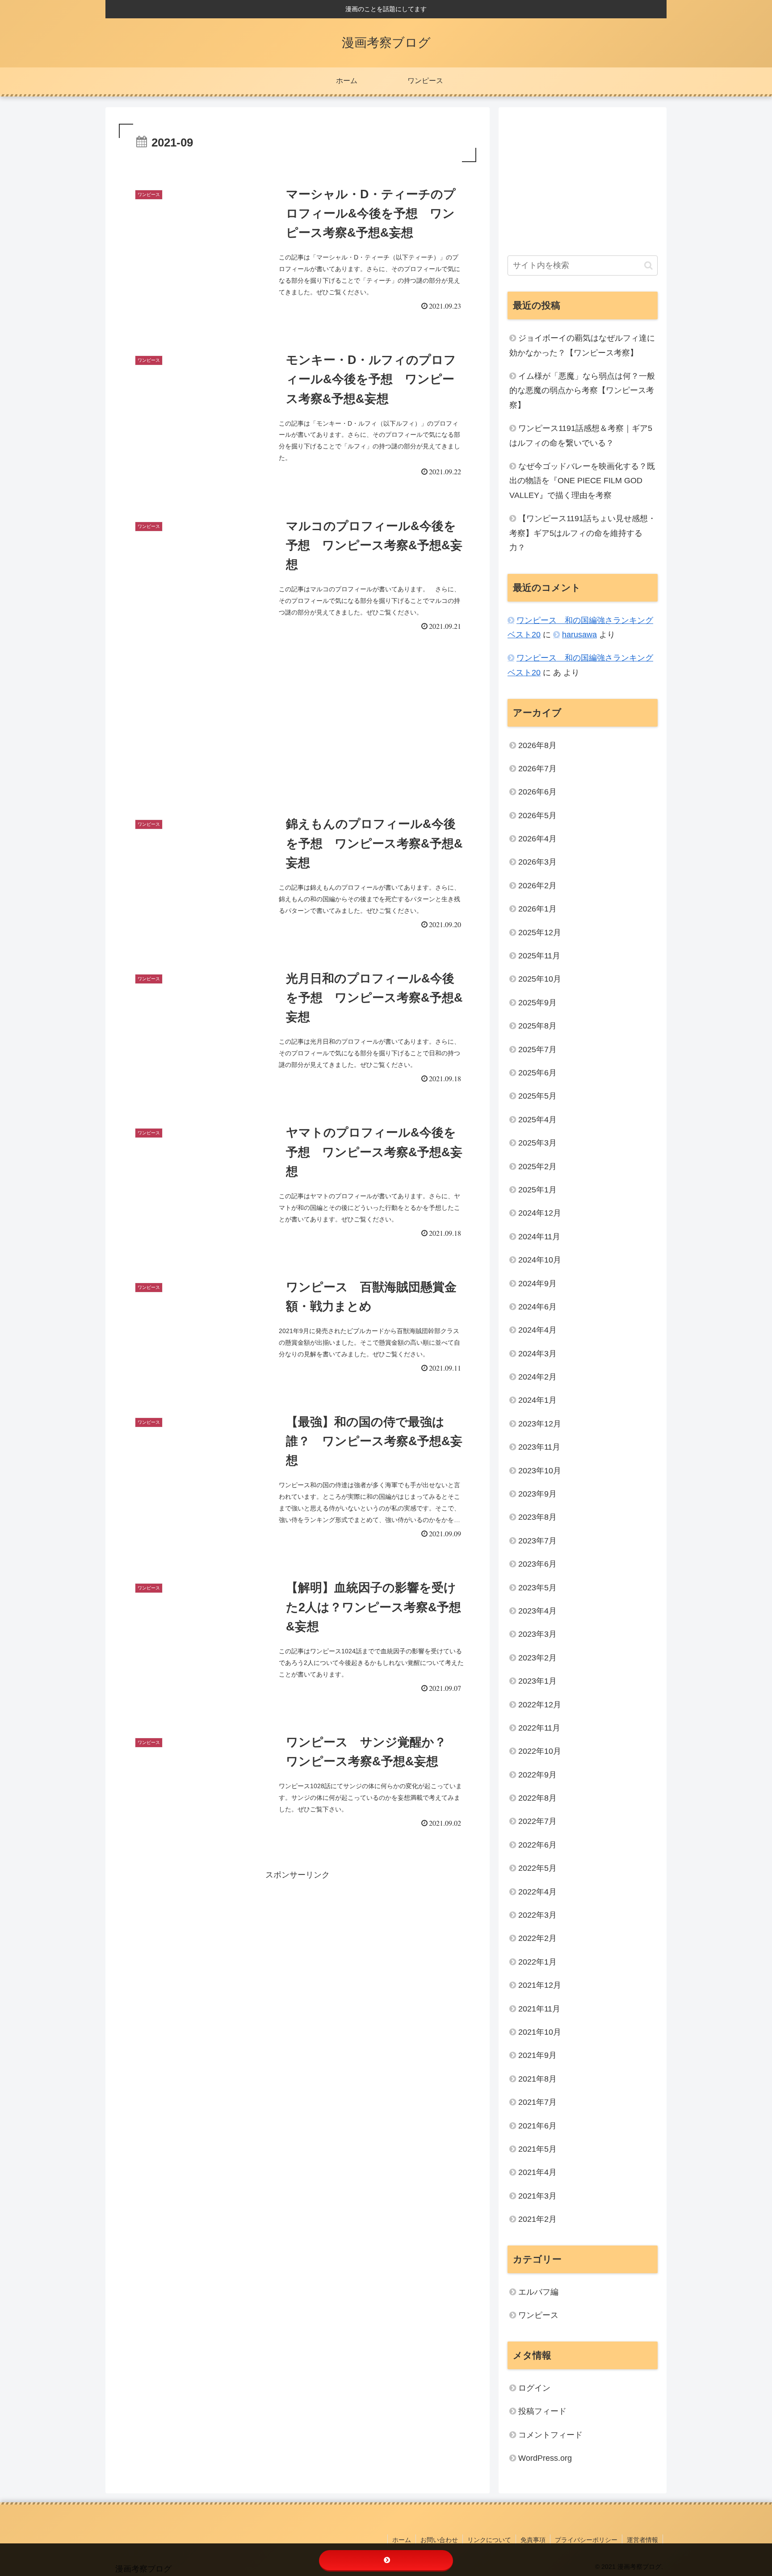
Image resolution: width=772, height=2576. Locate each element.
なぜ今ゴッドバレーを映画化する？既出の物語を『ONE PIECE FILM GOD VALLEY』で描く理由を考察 (582, 481)
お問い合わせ (439, 2540)
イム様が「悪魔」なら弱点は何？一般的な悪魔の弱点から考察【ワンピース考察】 (582, 391)
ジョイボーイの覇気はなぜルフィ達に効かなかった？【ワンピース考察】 (582, 345)
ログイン (534, 2388)
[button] (648, 266)
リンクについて (489, 2540)
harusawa (579, 635)
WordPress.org (545, 2458)
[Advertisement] (298, 715)
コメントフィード (550, 2435)
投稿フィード (542, 2411)
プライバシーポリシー (586, 2540)
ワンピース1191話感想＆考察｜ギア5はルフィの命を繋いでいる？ (581, 435)
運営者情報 (642, 2540)
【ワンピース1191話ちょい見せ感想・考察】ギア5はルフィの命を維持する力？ (583, 533)
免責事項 (533, 2540)
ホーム (402, 2540)
